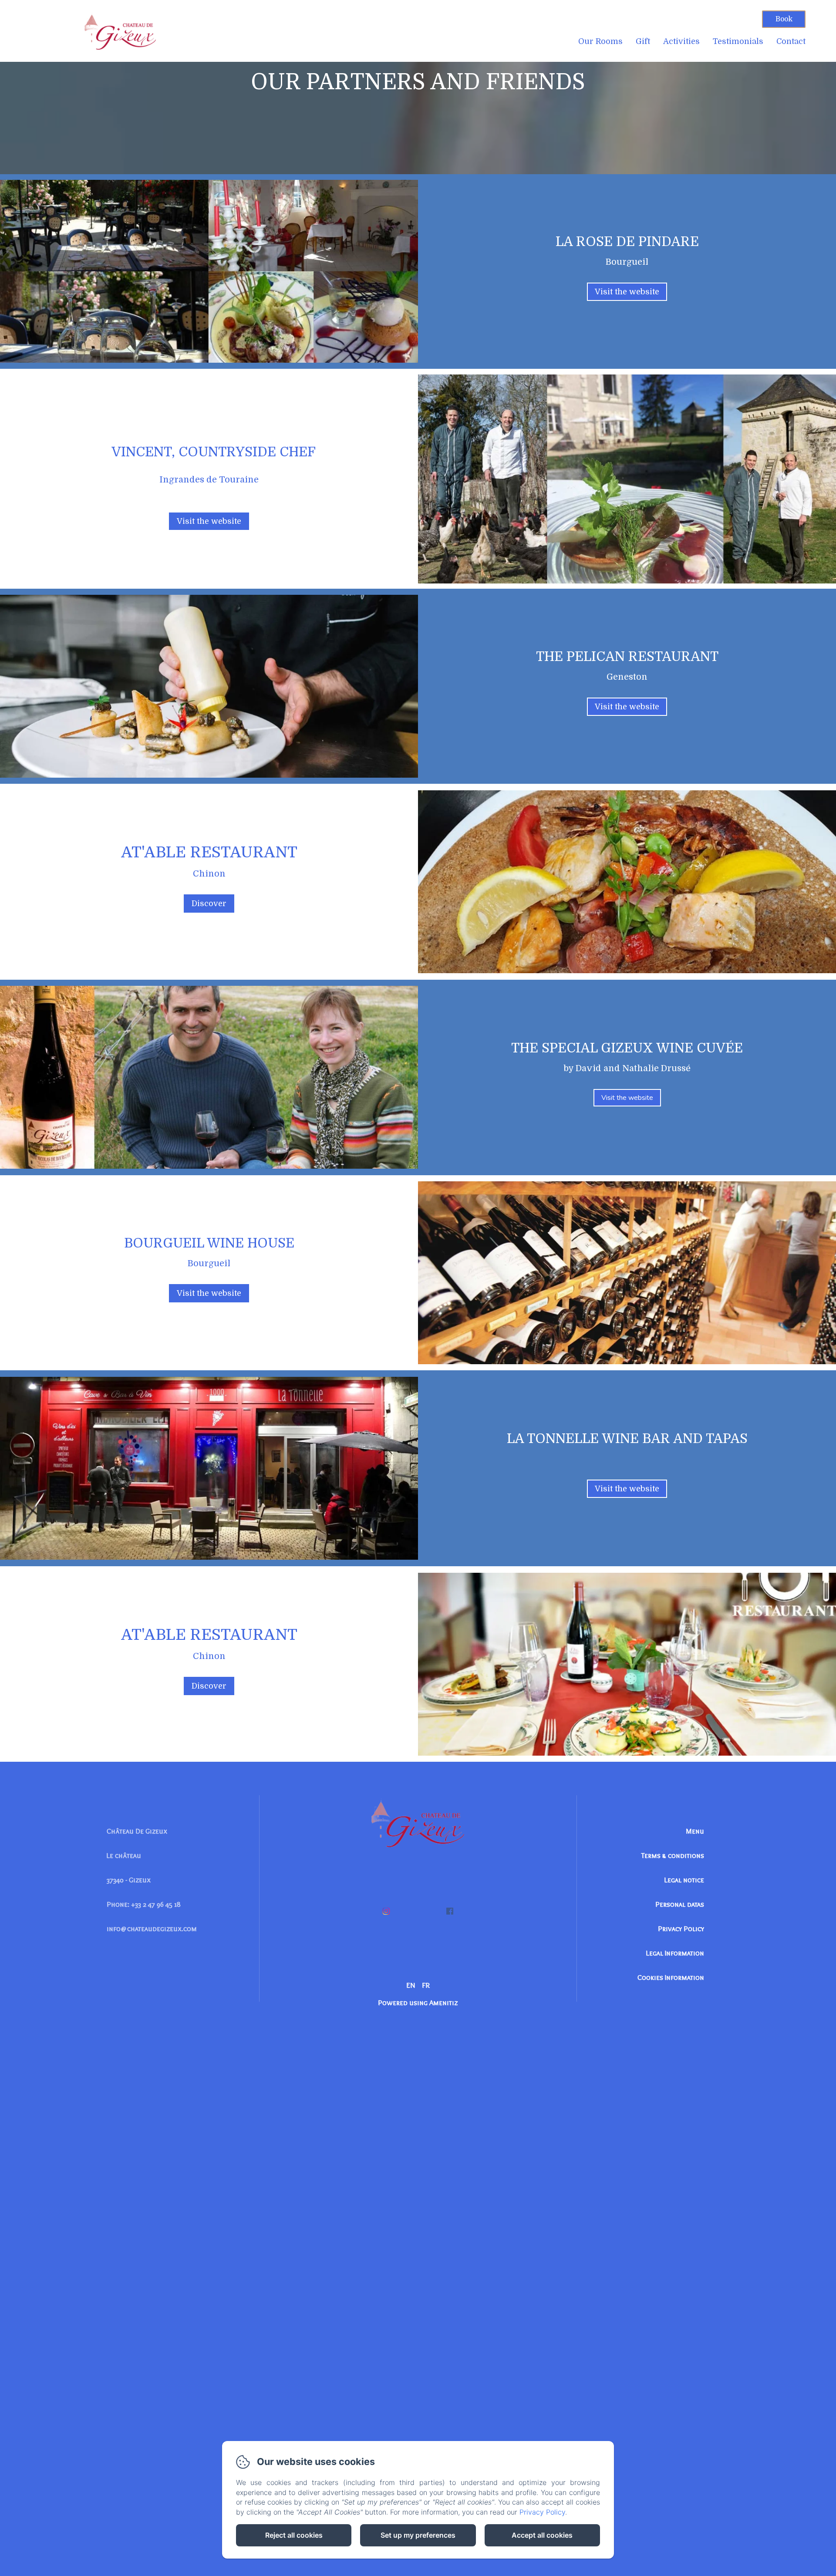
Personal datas (680, 1904)
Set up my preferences (418, 2535)
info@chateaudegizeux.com (152, 1929)
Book (784, 19)
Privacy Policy (681, 1929)
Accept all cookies (542, 2535)
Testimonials (738, 41)
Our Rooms (600, 41)
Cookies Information (671, 1977)
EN (411, 1985)
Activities (681, 41)
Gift (643, 41)
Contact (791, 41)
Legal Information (675, 1953)
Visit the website (627, 292)
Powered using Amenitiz (418, 2003)
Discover (209, 904)
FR (426, 1985)
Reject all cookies (294, 2535)
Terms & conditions (673, 1855)
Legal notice (684, 1880)
